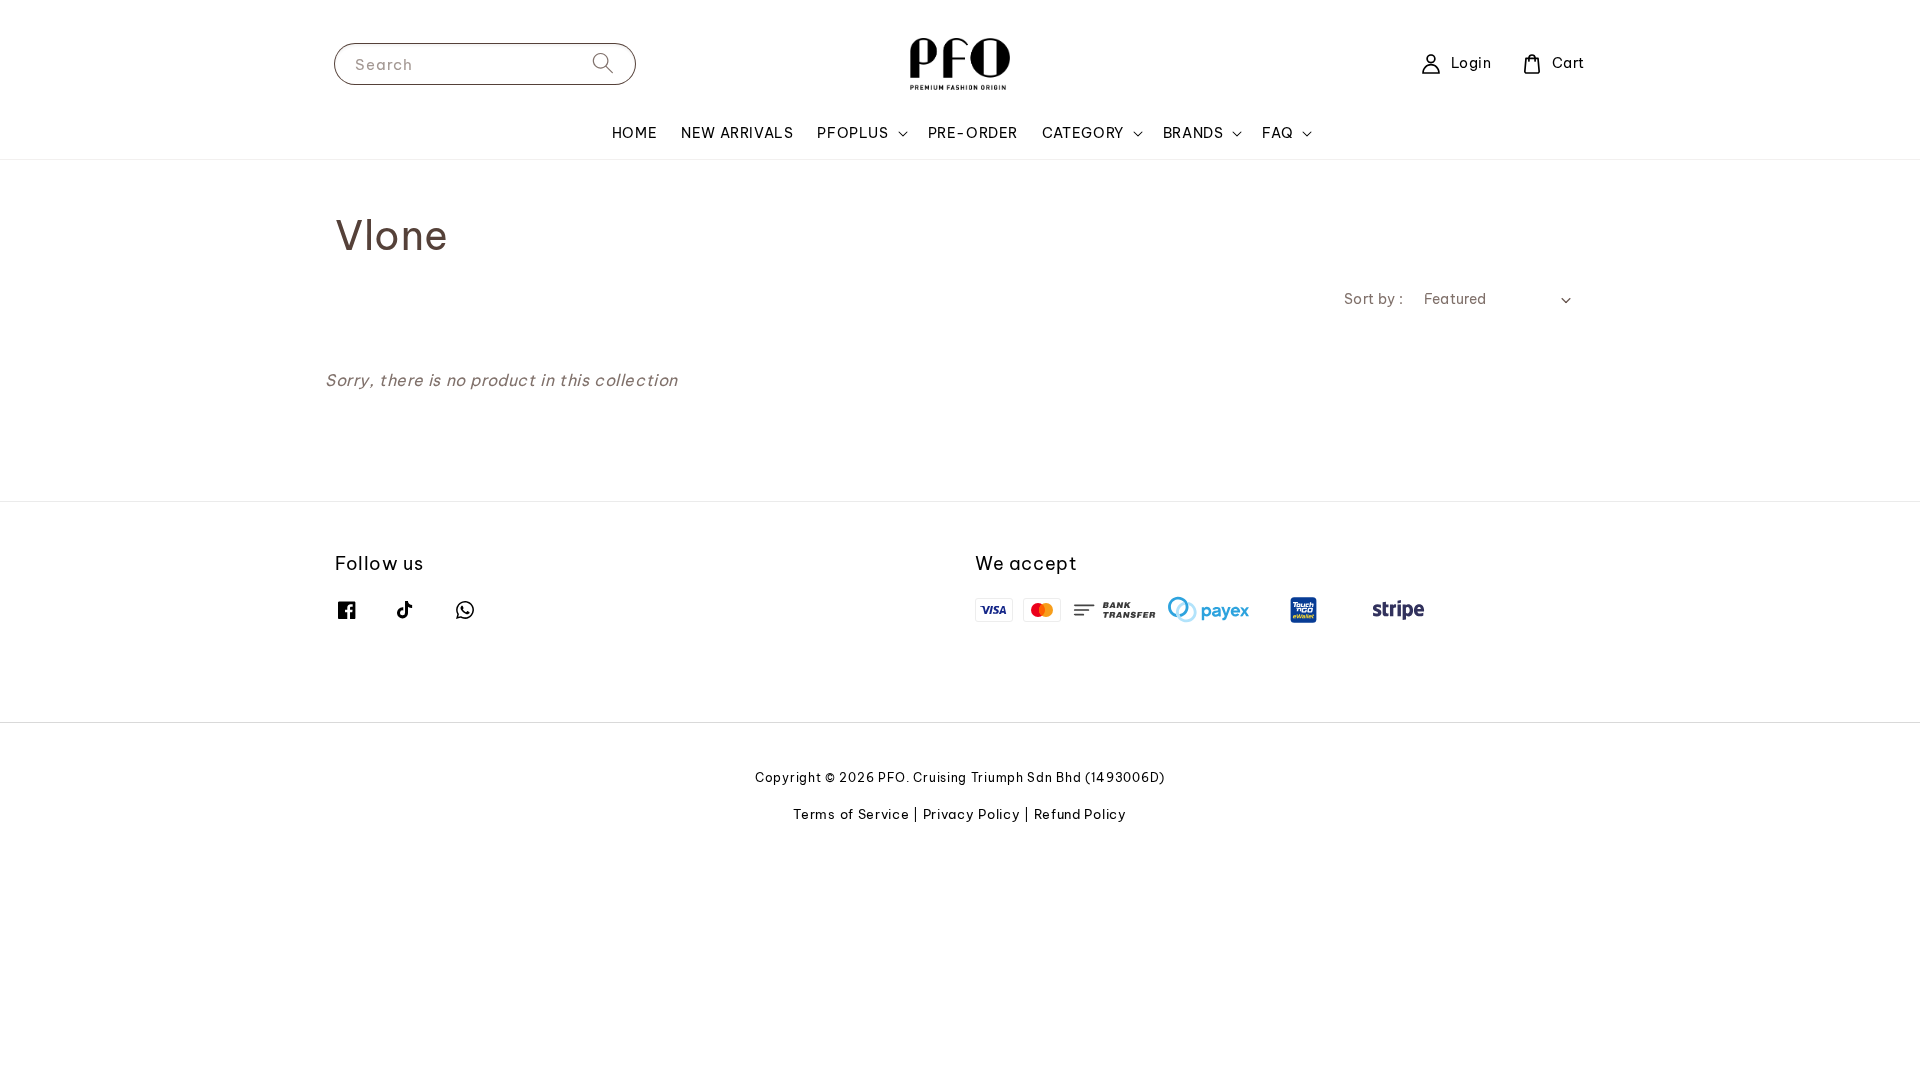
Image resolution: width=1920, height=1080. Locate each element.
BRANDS (1193, 133)
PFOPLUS (852, 133)
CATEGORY (1083, 133)
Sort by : (1374, 299)
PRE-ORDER (973, 133)
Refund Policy (1080, 814)
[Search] (603, 63)
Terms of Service (851, 814)
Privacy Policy (972, 814)
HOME (634, 133)
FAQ (1277, 133)
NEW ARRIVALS (737, 133)
